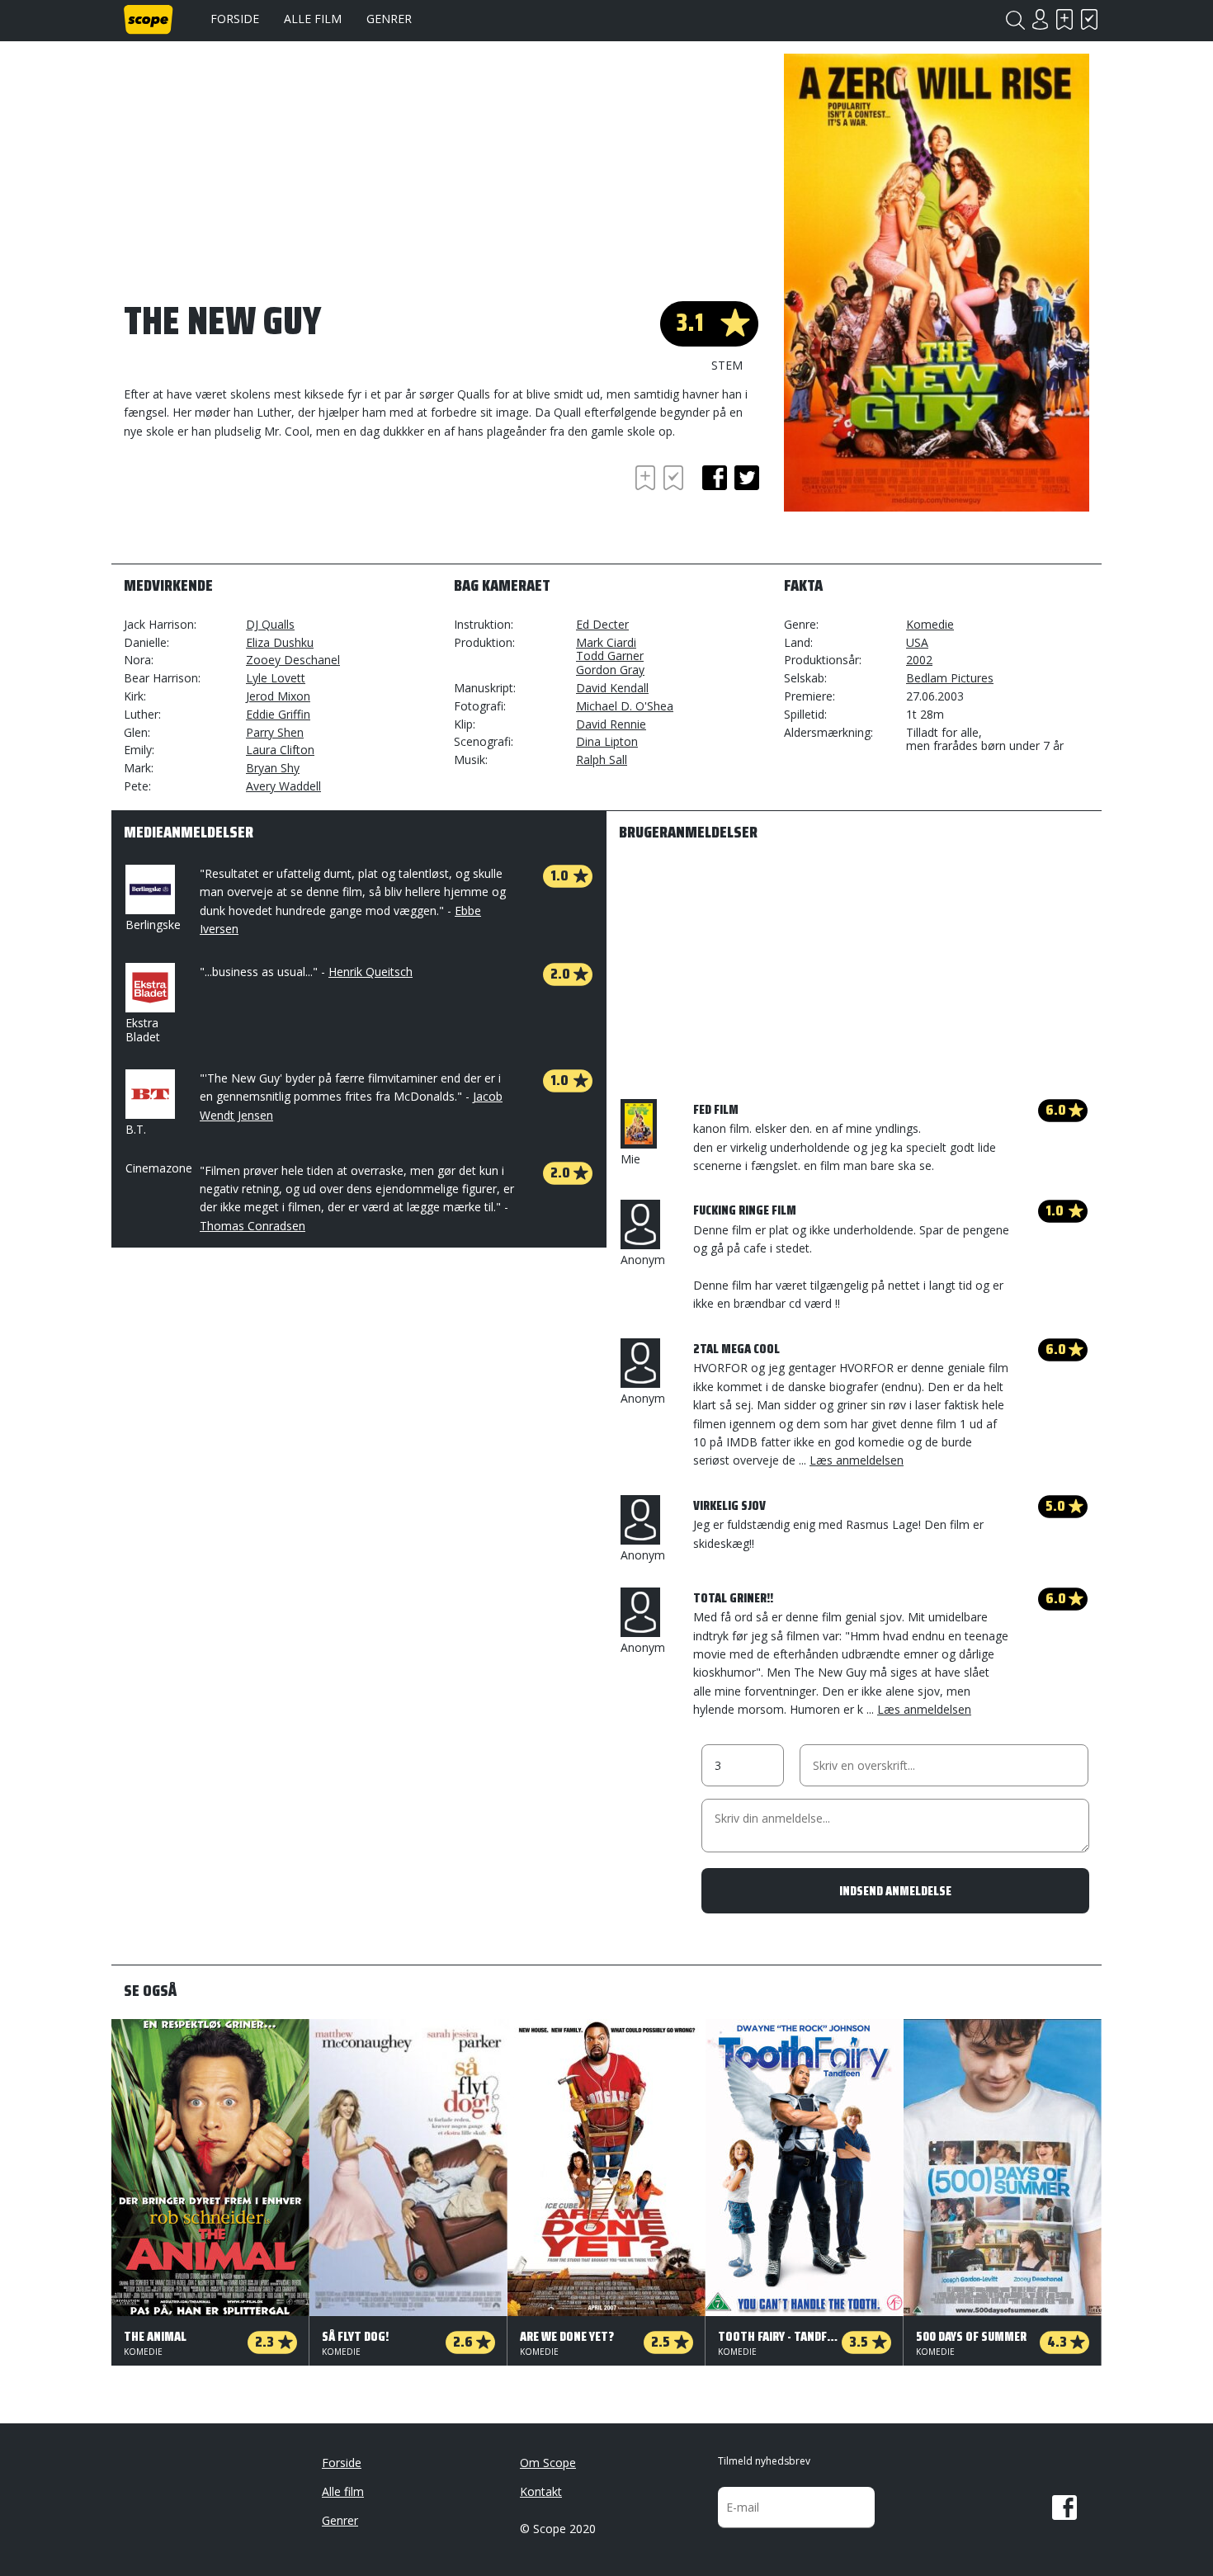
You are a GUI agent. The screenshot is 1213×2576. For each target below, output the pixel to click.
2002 (919, 660)
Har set (1089, 19)
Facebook (1064, 2508)
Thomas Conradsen (253, 1226)
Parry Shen (275, 732)
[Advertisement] (256, 507)
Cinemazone (159, 1168)
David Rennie (611, 724)
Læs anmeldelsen (857, 1460)
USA (917, 642)
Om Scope (548, 2463)
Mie (630, 1159)
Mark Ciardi (606, 642)
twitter (747, 478)
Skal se (1064, 19)
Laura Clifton (280, 750)
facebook (715, 478)
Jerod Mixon (278, 696)
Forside (235, 19)
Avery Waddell (283, 786)
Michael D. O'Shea (625, 706)
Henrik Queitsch (371, 972)
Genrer (389, 19)
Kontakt (541, 2491)
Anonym (643, 1260)
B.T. (136, 1129)
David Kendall (612, 688)
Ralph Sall (602, 760)
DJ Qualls (270, 624)
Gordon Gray (610, 670)
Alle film (313, 19)
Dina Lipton (607, 741)
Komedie (930, 624)
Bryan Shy (273, 768)
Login (1040, 19)
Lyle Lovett (276, 678)
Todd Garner (610, 656)
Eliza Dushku (280, 642)
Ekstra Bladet (143, 1030)
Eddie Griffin (278, 714)
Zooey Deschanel (293, 660)
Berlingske (153, 925)
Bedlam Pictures (950, 678)
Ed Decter (602, 624)
